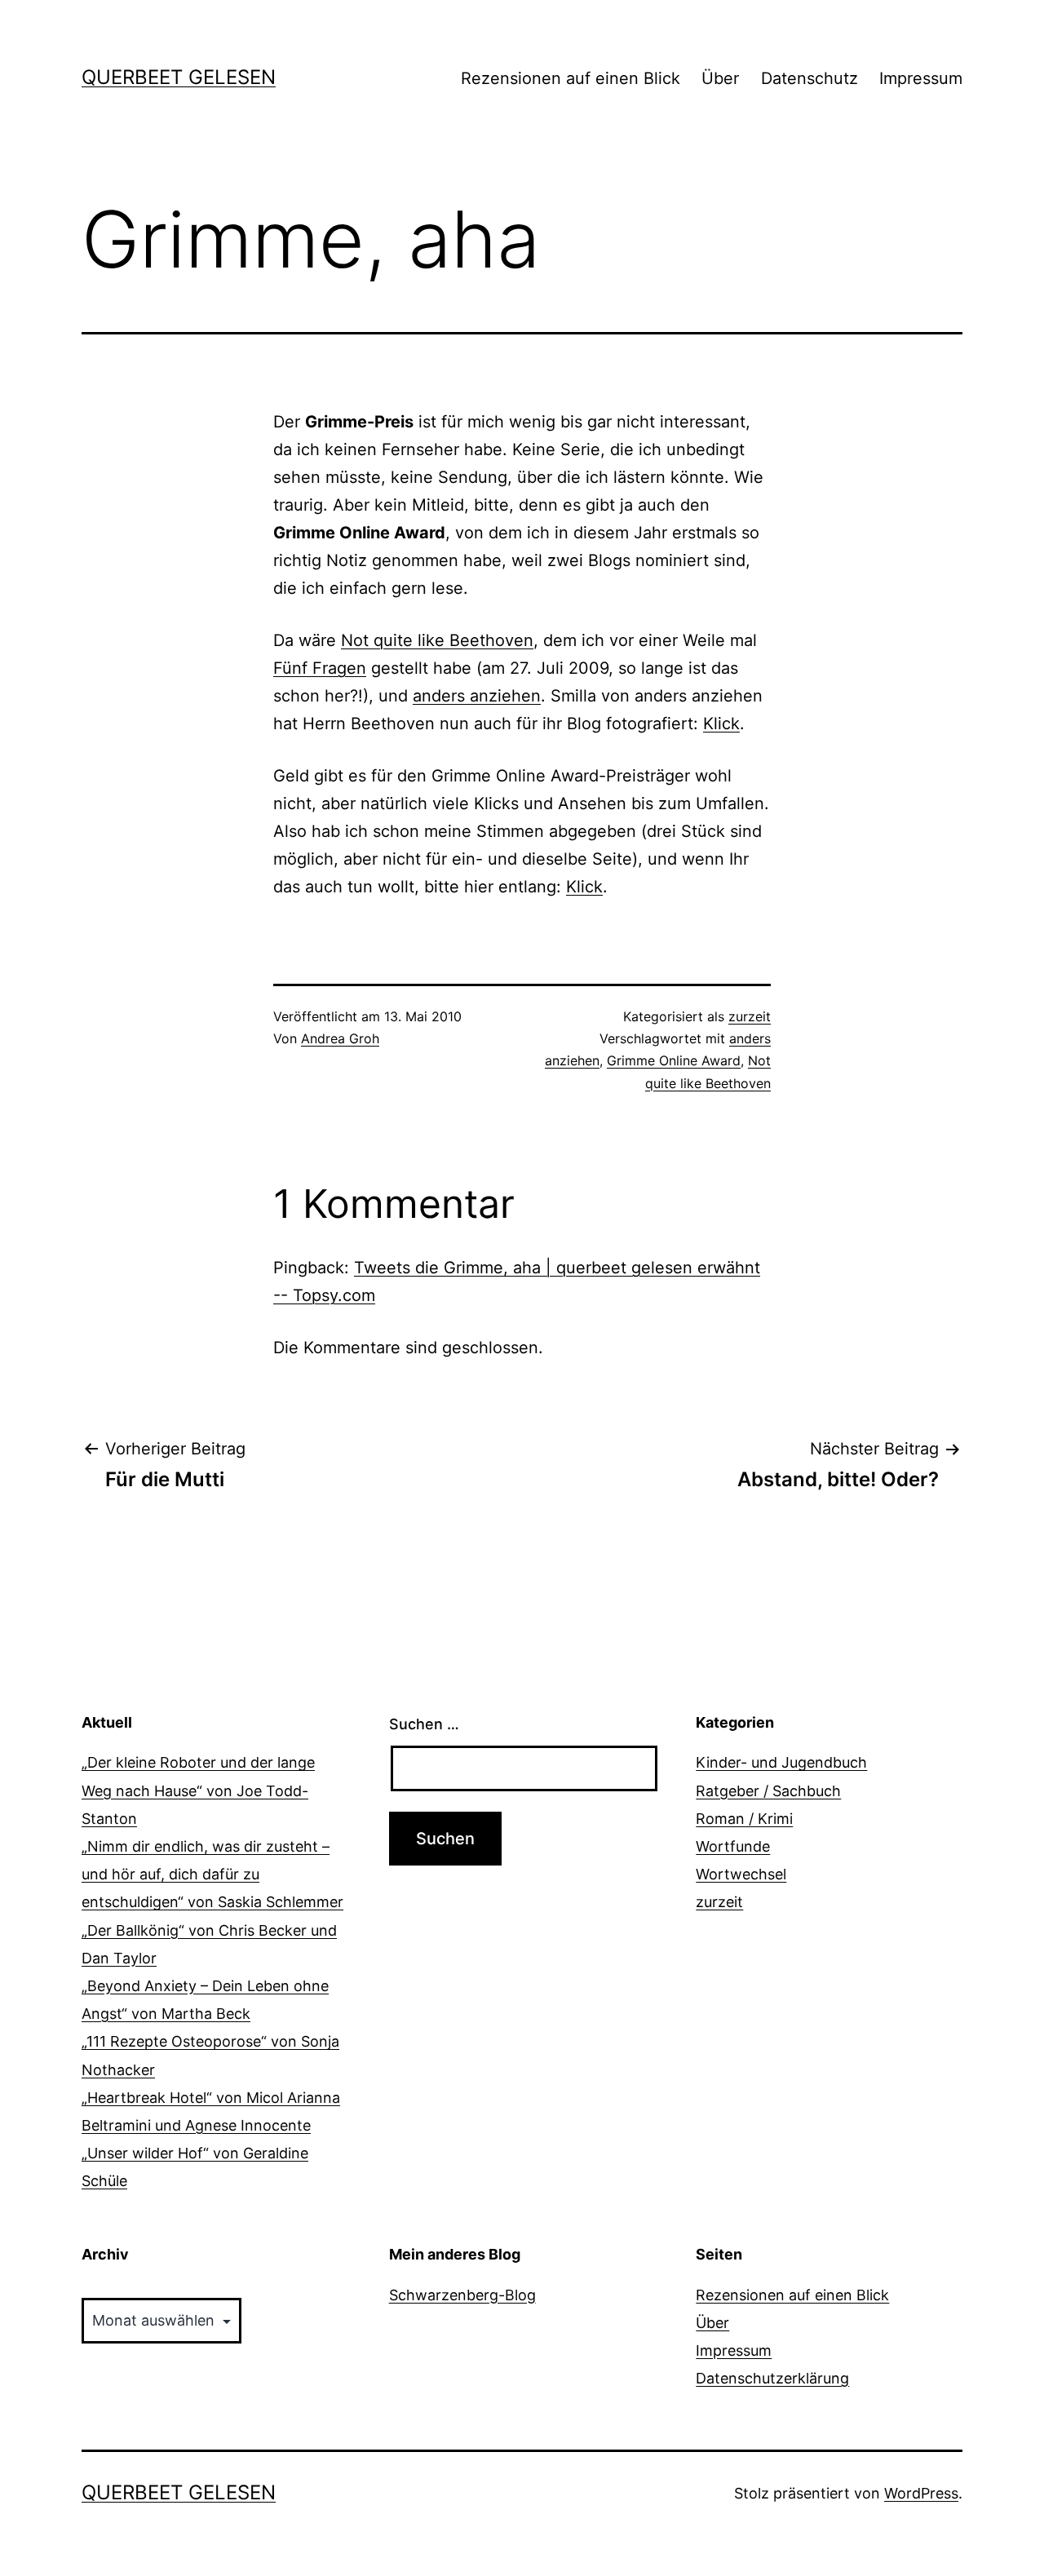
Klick (721, 724)
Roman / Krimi (744, 1819)
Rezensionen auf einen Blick (571, 78)
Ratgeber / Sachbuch (768, 1791)
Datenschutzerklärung (772, 2378)
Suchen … (424, 1724)
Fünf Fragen (320, 668)
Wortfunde (733, 1846)
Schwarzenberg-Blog (462, 2295)
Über (720, 78)
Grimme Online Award (674, 1060)
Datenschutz (810, 78)
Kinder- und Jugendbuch (781, 1762)
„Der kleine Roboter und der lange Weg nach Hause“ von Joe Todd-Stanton (198, 1790)
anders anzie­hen (477, 696)
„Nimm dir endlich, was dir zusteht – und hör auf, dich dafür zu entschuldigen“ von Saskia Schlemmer (212, 1874)
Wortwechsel (741, 1874)
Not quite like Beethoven (437, 640)
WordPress (921, 2493)
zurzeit (750, 1016)
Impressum (921, 78)
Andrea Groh (340, 1038)
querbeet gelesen (179, 77)
